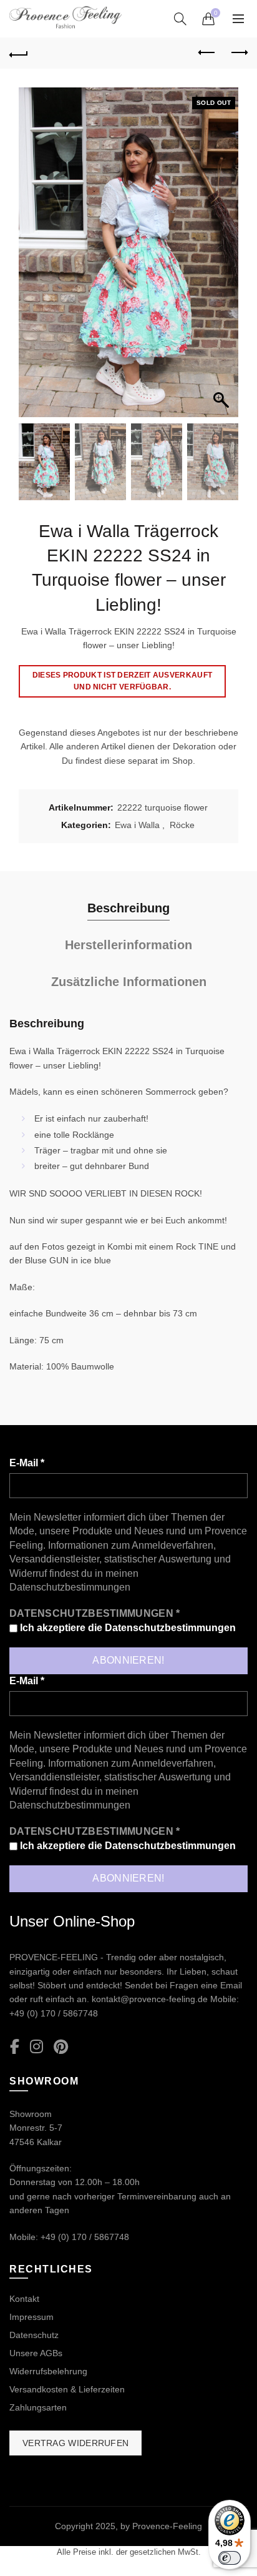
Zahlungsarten (38, 2407)
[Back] (19, 53)
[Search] (180, 19)
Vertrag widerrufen (75, 2443)
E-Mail (27, 1463)
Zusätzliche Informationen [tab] (129, 982)
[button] (223, 259)
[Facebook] (15, 2047)
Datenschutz (34, 2335)
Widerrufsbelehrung (48, 2371)
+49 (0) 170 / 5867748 (54, 2013)
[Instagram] (36, 2047)
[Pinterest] (61, 2047)
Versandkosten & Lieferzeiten (67, 2389)
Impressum (32, 2317)
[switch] (230, 2558)
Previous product (207, 53)
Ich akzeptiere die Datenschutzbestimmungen (127, 1628)
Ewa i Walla (137, 825)
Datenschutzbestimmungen (70, 1587)
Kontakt (24, 2299)
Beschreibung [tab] (128, 908)
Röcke (182, 825)
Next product (238, 53)
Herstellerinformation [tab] (128, 945)
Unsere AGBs (36, 2353)
